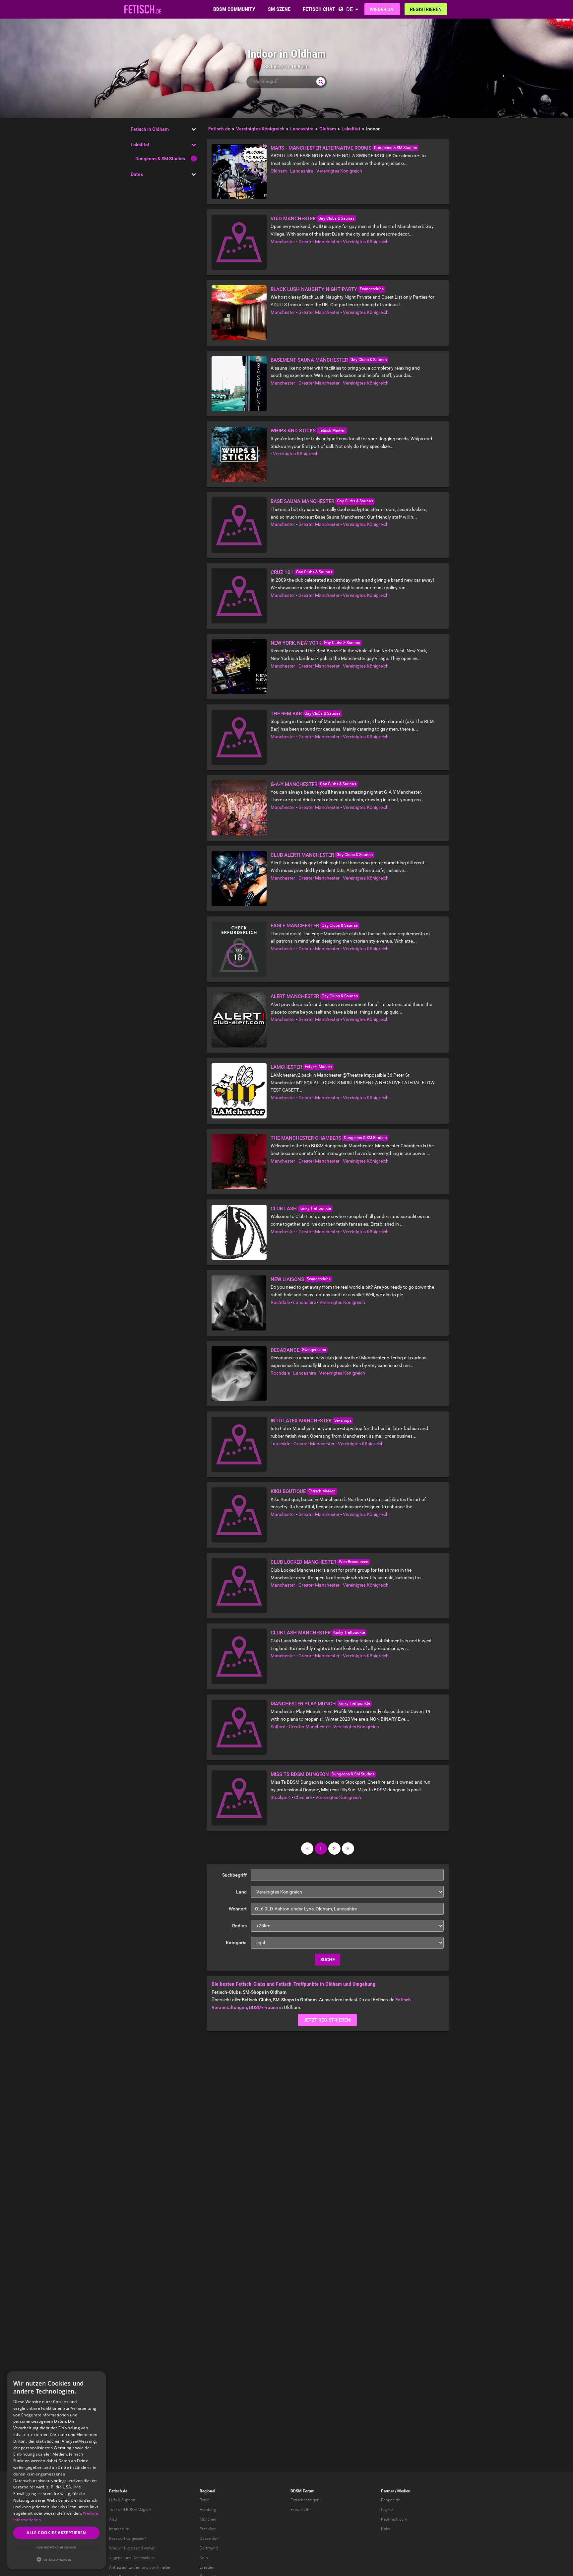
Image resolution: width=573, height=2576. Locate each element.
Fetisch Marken (332, 430)
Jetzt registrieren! (327, 2020)
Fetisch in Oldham (150, 129)
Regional (207, 2491)
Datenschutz (144, 2558)
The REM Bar (286, 714)
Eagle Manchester (295, 926)
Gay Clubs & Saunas (336, 218)
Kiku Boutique (288, 1491)
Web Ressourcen (354, 1562)
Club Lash (284, 1209)
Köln (204, 2558)
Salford (278, 1727)
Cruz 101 (282, 572)
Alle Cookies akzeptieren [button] (56, 2533)
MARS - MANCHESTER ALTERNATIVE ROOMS (321, 148)
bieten (129, 2548)
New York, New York (296, 643)
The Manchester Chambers (306, 1138)
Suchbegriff (234, 1875)
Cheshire (303, 1797)
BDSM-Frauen (264, 2007)
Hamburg (208, 2510)
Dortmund (209, 2548)
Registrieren (426, 9)
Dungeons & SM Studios (160, 159)
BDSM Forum (302, 2491)
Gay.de (387, 2510)
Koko (386, 2529)
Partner (387, 2491)
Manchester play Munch (303, 1704)
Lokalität (140, 145)
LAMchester (286, 1067)
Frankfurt (208, 2529)
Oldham (279, 171)
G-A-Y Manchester (294, 784)
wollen (150, 2548)
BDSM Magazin (139, 2510)
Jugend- (116, 2558)
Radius (239, 1926)
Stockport (281, 1797)
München (208, 2519)
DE (350, 9)
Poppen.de (390, 2500)
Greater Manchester (319, 242)
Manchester (283, 242)
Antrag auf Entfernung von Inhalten (140, 2567)
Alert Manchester (295, 996)
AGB (113, 2519)
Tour (113, 2510)
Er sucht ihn (301, 2510)
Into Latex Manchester (301, 1421)
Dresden (207, 2567)
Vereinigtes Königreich (339, 171)
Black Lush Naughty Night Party (314, 289)
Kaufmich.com (394, 2519)
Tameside (280, 1444)
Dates (137, 174)
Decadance (285, 1350)
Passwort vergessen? (127, 2539)
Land (241, 1892)
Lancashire (302, 171)
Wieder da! (382, 9)
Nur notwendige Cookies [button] (56, 2547)
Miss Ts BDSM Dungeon (300, 1774)
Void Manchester (293, 219)
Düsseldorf (209, 2539)
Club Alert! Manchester (302, 855)
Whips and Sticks (293, 431)
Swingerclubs (372, 289)
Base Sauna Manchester (302, 501)
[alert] (56, 2470)
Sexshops (343, 1420)
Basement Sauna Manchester (309, 360)
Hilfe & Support (122, 2500)
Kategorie (236, 1943)
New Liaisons (287, 1279)
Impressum (119, 2529)
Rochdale (280, 1302)
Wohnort (238, 1909)
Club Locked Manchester (303, 1562)
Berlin (205, 2500)
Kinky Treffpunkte (315, 1208)
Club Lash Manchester (301, 1633)
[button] (56, 2559)
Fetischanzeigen (305, 2500)
